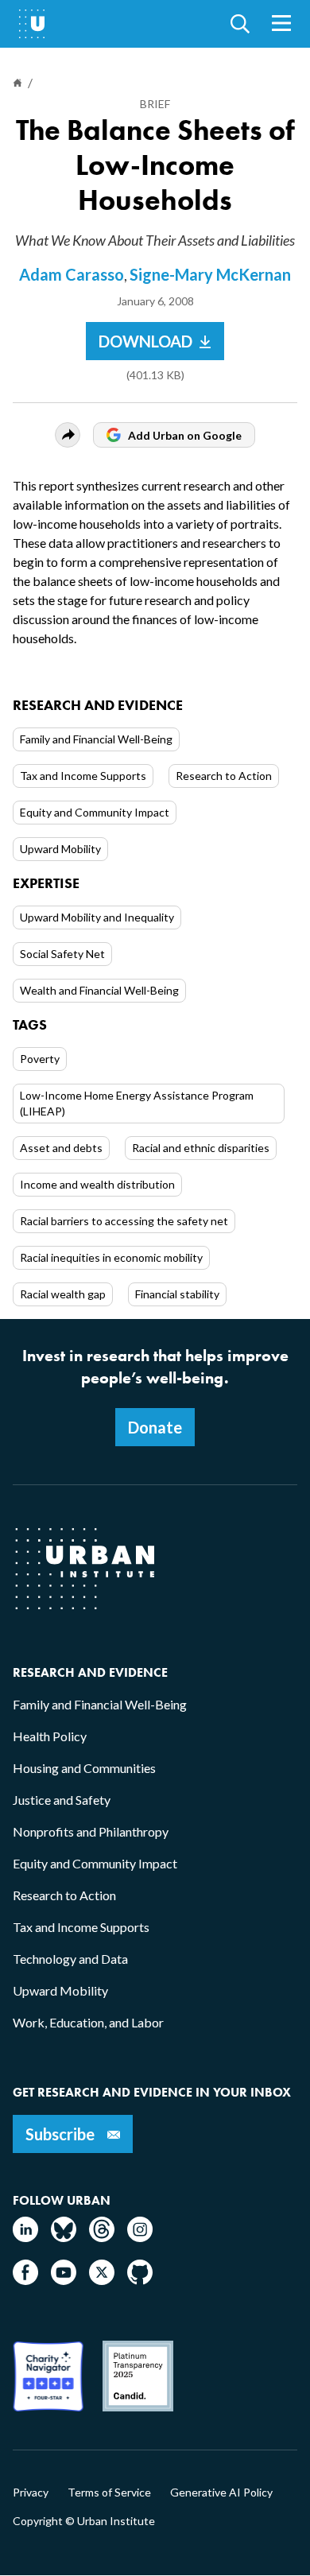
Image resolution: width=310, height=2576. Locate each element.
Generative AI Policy (221, 2493)
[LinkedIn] (25, 2237)
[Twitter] (102, 2280)
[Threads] (102, 2237)
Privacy (31, 2493)
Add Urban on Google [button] (185, 435)
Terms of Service (109, 2493)
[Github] (140, 2280)
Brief (155, 104)
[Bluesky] (64, 2237)
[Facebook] (25, 2280)
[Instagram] (140, 2237)
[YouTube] (64, 2280)
